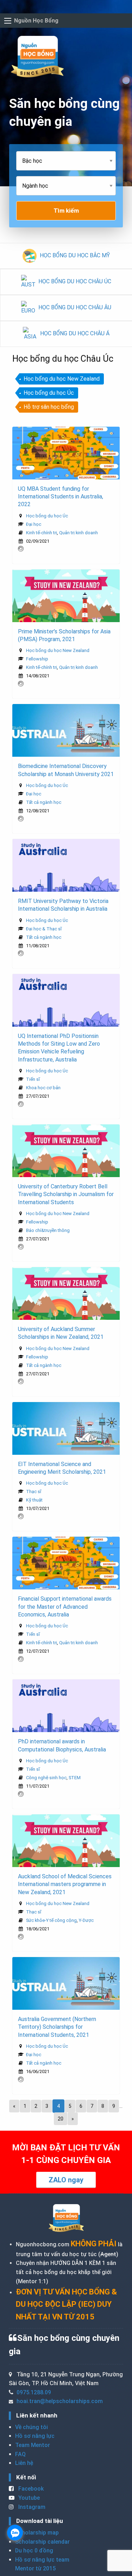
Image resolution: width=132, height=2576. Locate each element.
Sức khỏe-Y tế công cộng (51, 1920)
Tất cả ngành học (44, 802)
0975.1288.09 (34, 2392)
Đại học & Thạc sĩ (44, 929)
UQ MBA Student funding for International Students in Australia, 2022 (61, 497)
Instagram (31, 2507)
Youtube (28, 2498)
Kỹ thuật (34, 1500)
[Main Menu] (8, 21)
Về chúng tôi (32, 2427)
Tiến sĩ (33, 1079)
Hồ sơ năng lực (35, 2436)
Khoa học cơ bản (43, 1088)
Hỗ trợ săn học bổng (49, 407)
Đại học (34, 524)
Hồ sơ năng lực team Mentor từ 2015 (42, 2564)
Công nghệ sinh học (46, 1778)
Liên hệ (24, 2463)
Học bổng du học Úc (49, 393)
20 (61, 2119)
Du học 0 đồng (34, 2551)
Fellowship (37, 659)
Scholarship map (37, 2533)
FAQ (20, 2454)
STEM (75, 1778)
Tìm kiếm (66, 211)
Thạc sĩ (34, 1492)
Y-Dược (86, 1920)
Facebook (30, 2489)
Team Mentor (33, 2445)
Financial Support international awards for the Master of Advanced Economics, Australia (65, 1607)
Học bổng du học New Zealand (62, 379)
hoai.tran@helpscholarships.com (60, 2401)
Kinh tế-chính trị (42, 533)
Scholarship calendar (42, 2542)
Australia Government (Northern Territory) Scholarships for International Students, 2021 (57, 2027)
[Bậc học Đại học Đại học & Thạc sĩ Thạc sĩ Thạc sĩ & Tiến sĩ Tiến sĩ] (66, 164)
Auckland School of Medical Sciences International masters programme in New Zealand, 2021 (65, 1884)
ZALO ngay (66, 2180)
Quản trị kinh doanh (78, 533)
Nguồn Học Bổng (36, 21)
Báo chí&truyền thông (48, 1230)
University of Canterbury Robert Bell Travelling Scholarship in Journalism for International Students (66, 1194)
